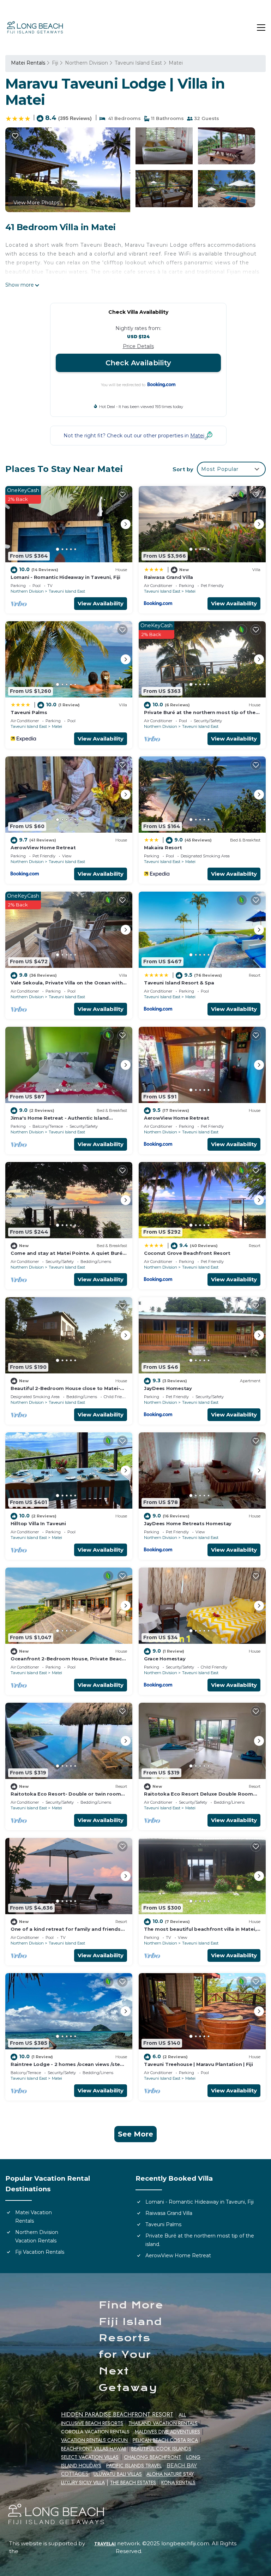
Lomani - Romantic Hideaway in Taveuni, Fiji (65, 577)
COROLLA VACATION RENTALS (95, 2432)
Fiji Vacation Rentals (40, 2252)
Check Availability (138, 363)
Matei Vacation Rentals (34, 2217)
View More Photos (36, 203)
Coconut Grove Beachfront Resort (187, 1253)
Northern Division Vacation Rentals (37, 2236)
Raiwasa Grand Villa (168, 577)
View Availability (101, 603)
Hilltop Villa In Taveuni (38, 1523)
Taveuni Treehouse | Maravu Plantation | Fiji (198, 2064)
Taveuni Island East (138, 63)
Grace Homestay (165, 1659)
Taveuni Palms (29, 712)
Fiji (55, 63)
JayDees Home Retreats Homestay (188, 1523)
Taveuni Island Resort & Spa (179, 983)
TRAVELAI (105, 2544)
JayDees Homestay (168, 1388)
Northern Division (86, 63)
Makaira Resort (163, 847)
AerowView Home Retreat (43, 847)
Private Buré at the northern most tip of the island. (200, 2240)
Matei (176, 63)
